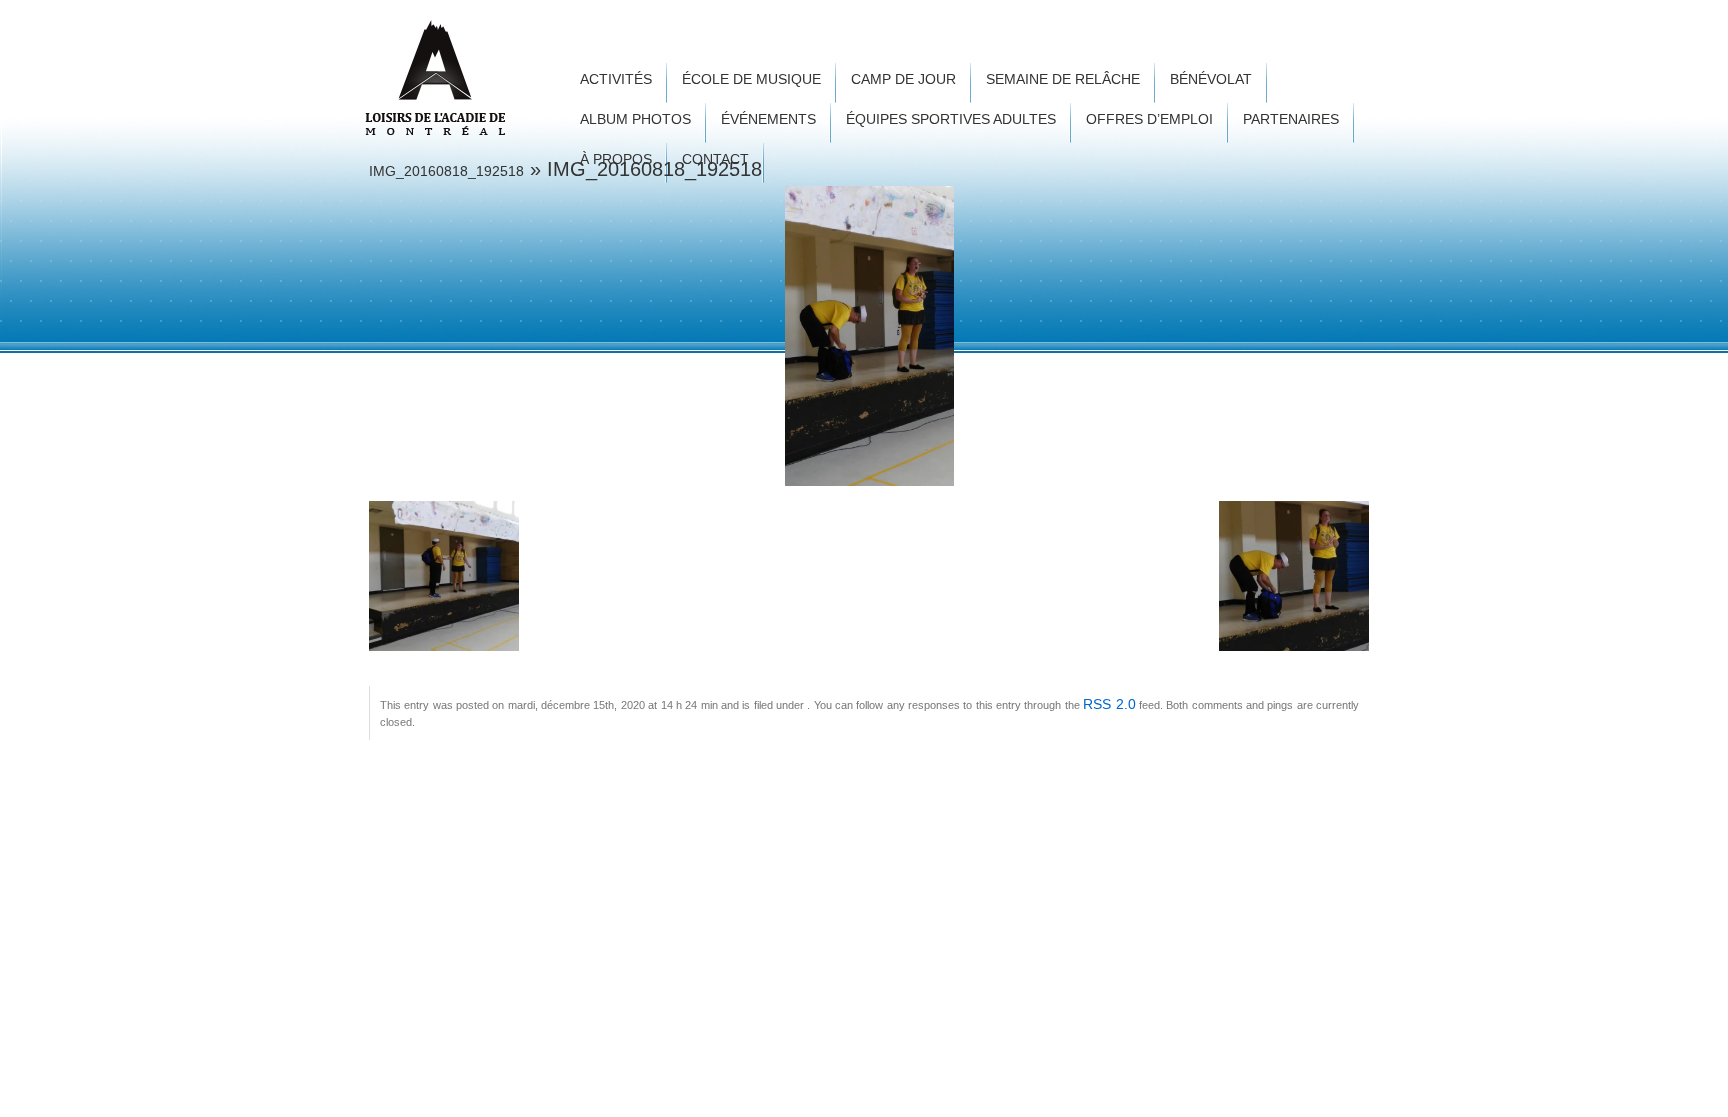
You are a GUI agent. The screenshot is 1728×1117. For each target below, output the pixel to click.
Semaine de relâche (1063, 79)
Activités (616, 79)
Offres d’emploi (1149, 119)
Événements (768, 119)
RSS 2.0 (1109, 704)
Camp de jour (903, 79)
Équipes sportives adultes (951, 119)
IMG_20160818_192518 (446, 171)
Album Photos (635, 119)
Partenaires (1291, 119)
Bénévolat (1211, 79)
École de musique (751, 79)
